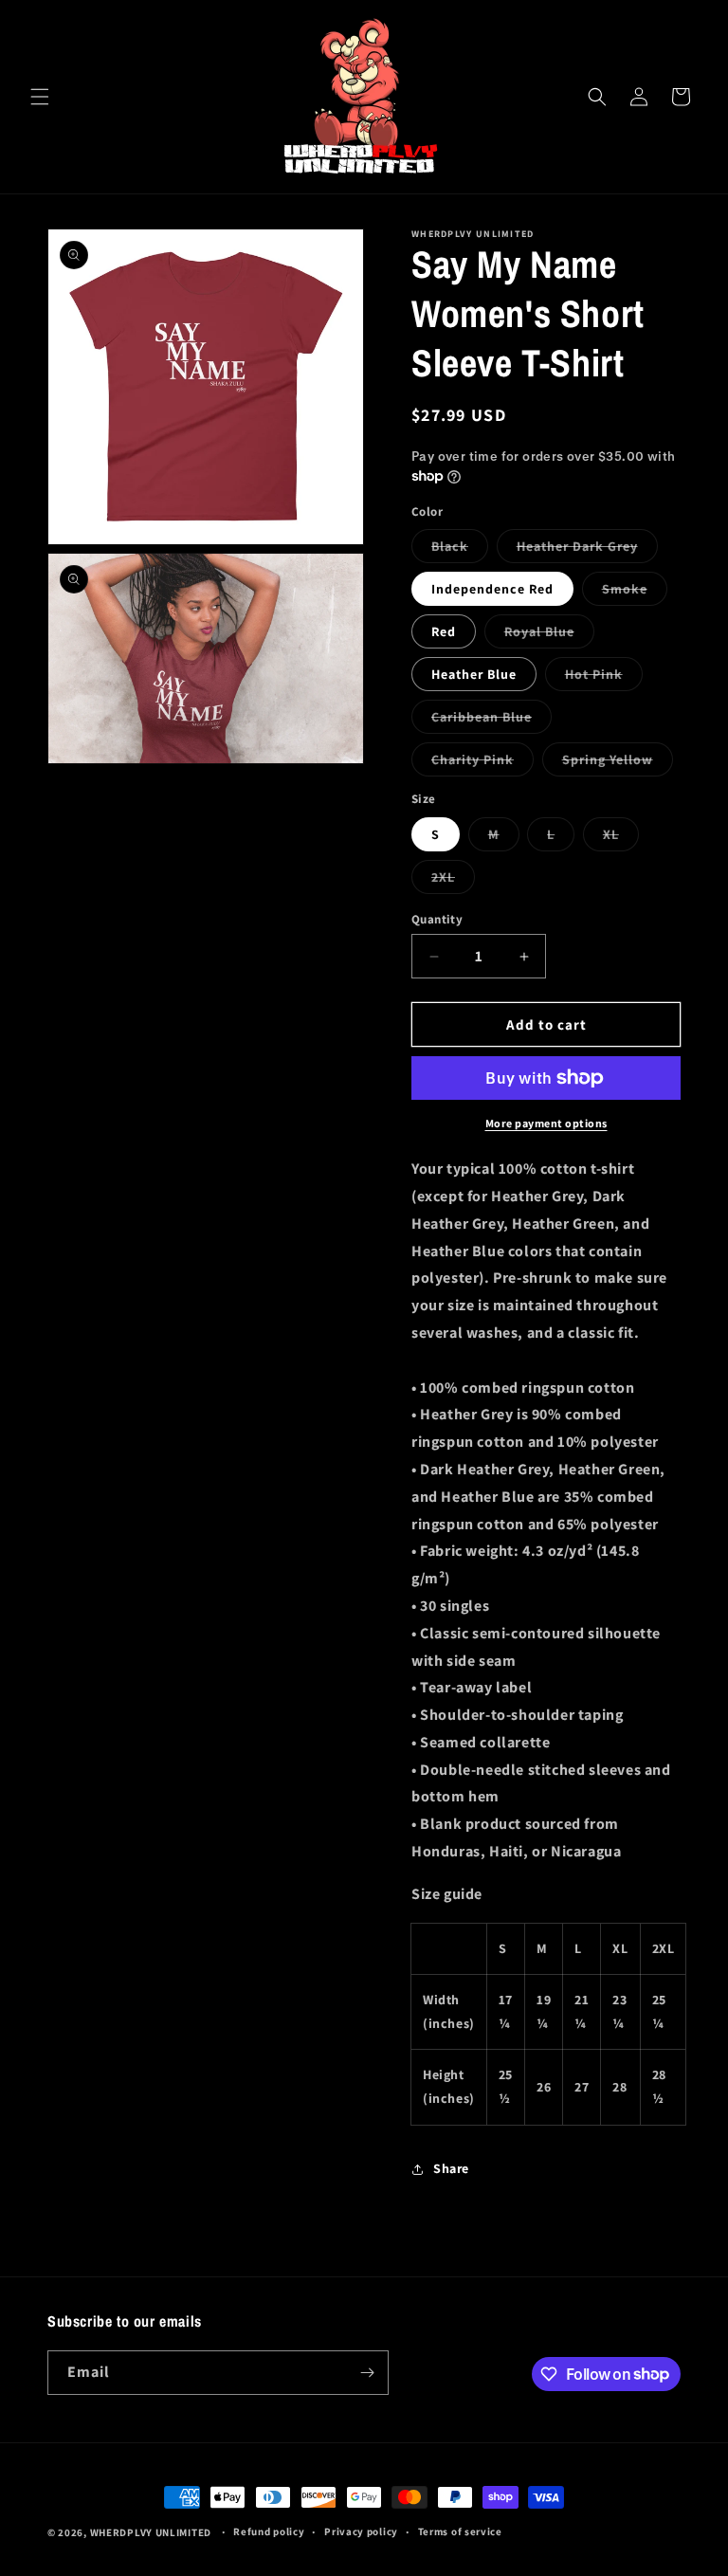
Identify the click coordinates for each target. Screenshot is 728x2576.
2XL (453, 881)
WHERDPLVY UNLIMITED (151, 2532)
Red (444, 631)
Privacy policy (361, 2531)
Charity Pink (482, 763)
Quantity (437, 919)
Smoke (635, 593)
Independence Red (492, 589)
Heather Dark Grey (587, 550)
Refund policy (269, 2531)
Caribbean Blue (491, 721)
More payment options (546, 1123)
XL (621, 838)
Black (460, 550)
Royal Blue (549, 635)
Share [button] (451, 2168)
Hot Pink (604, 678)
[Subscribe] (367, 2373)
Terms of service (460, 2531)
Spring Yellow (618, 763)
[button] (40, 97)
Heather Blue (474, 674)
